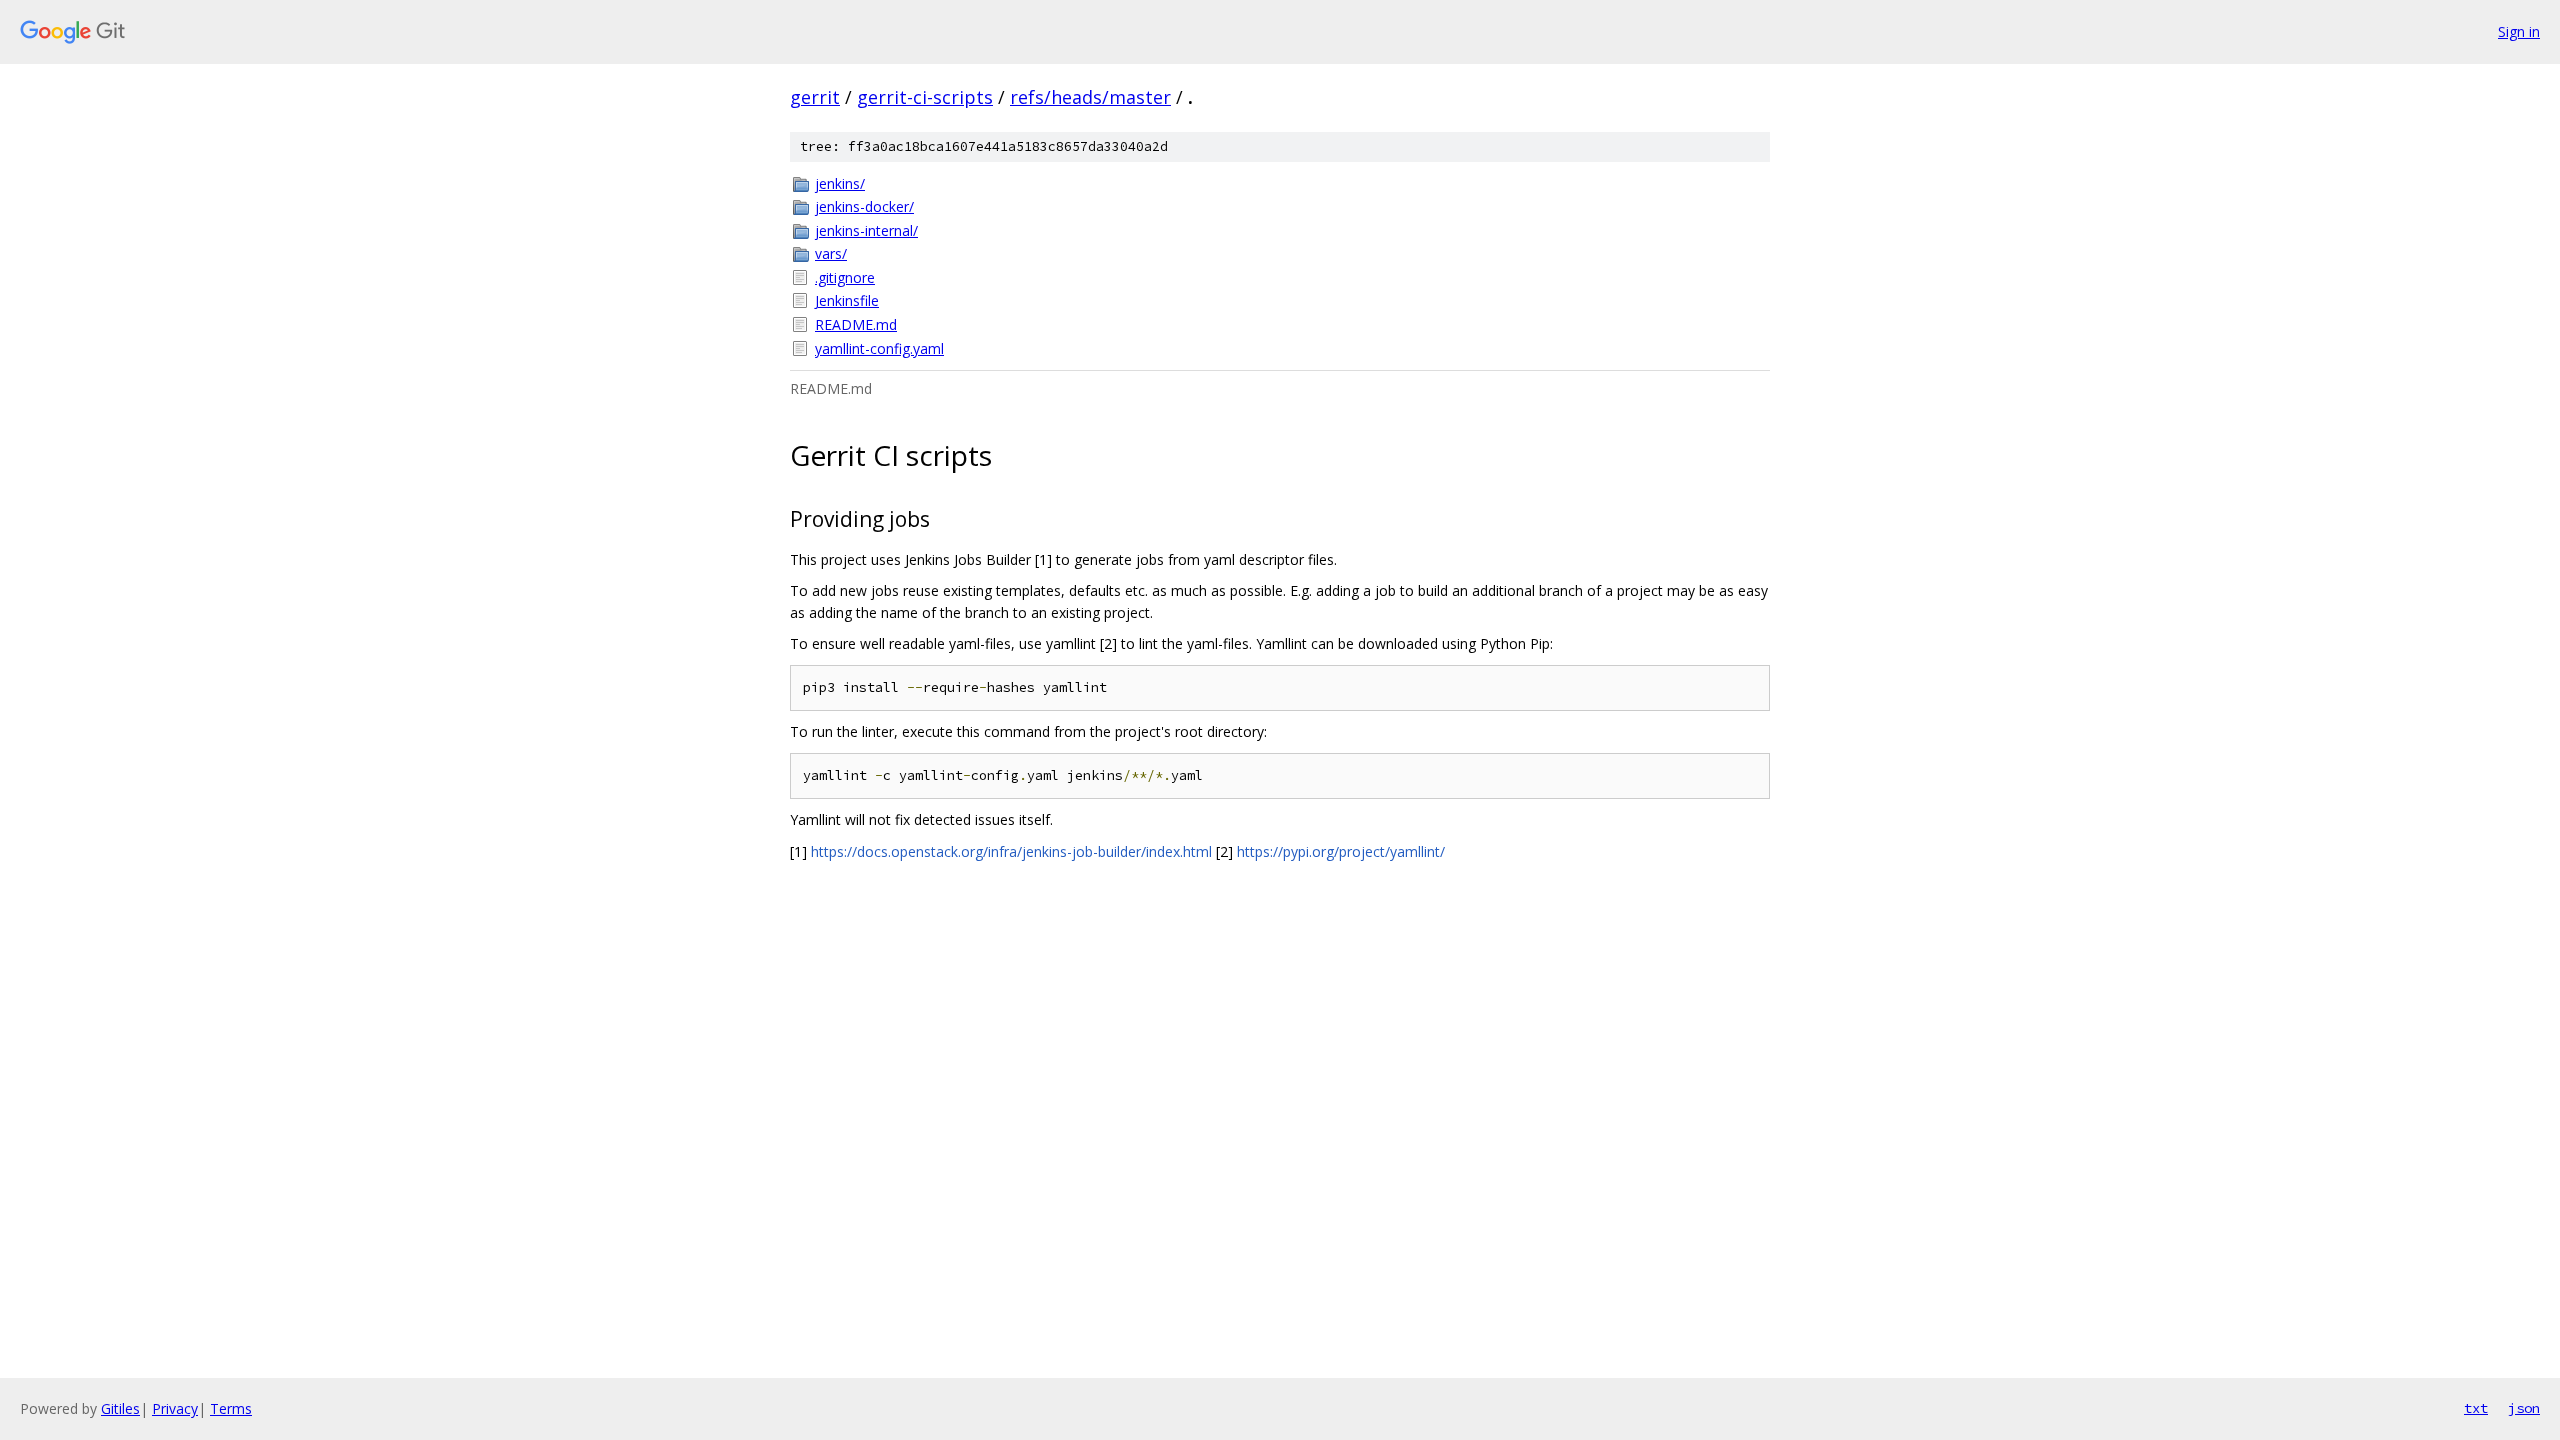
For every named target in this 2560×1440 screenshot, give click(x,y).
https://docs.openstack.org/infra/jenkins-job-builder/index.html (1011, 851)
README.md (856, 324)
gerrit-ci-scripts (925, 97)
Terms (231, 1408)
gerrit (815, 97)
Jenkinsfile (847, 300)
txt (2476, 1408)
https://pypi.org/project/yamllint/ (1341, 851)
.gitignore (845, 277)
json (2524, 1408)
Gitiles (120, 1408)
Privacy (175, 1408)
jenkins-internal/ (866, 230)
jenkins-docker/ (864, 206)
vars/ (831, 253)
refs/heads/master (1090, 97)
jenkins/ (840, 183)
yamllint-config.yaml (879, 348)
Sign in (2519, 31)
